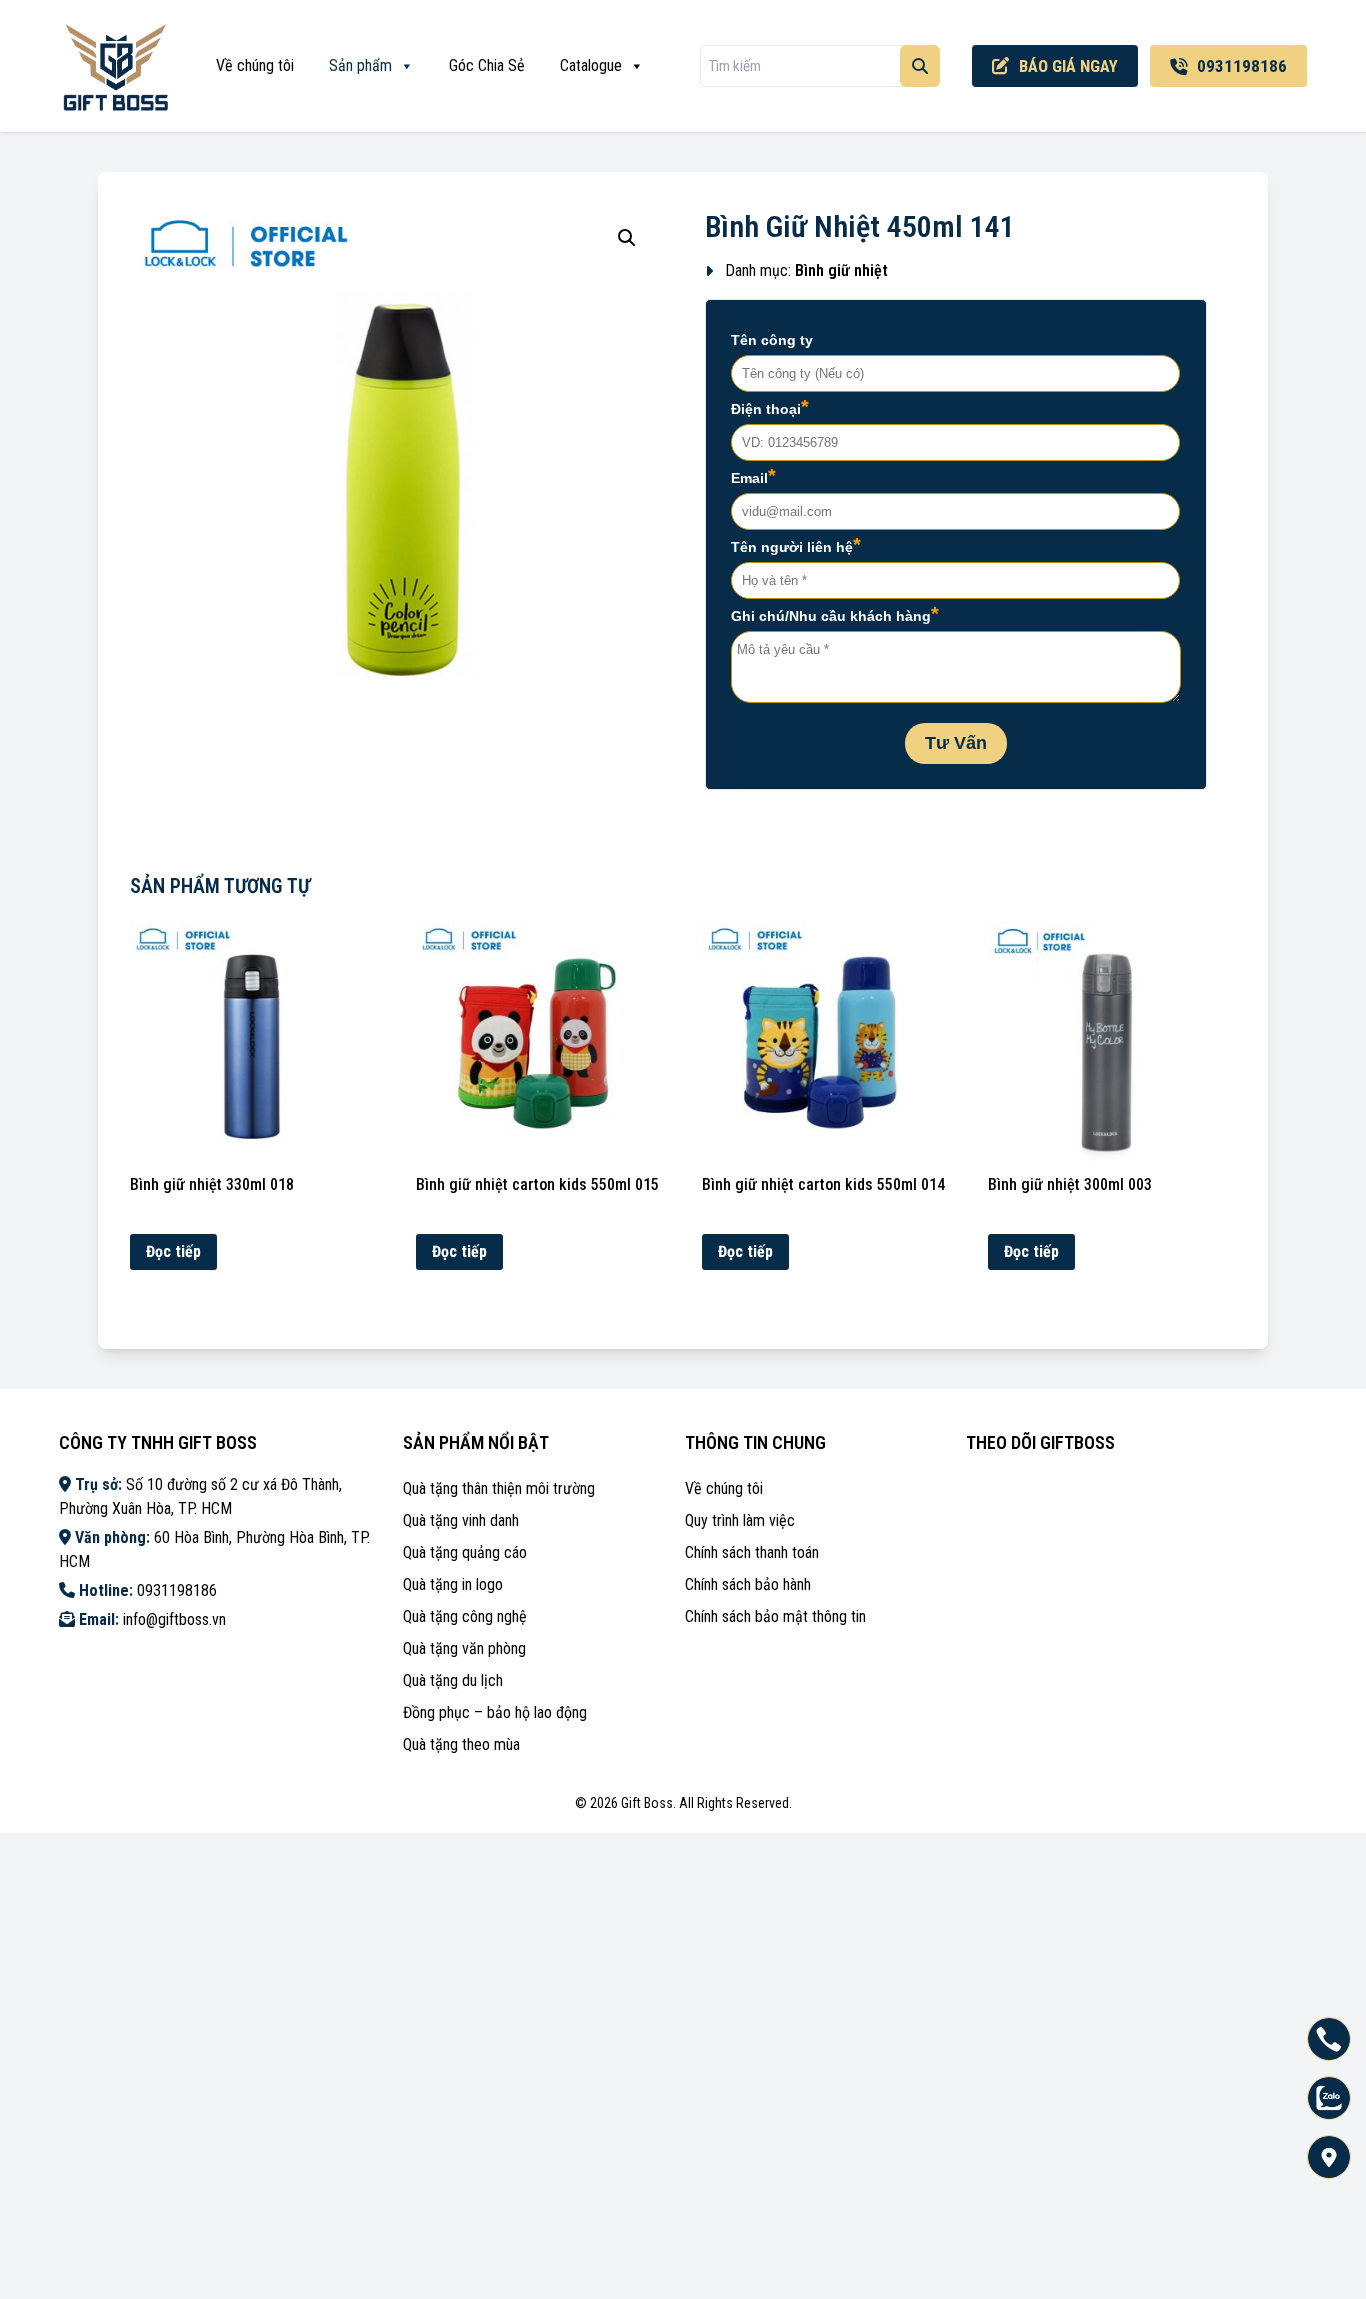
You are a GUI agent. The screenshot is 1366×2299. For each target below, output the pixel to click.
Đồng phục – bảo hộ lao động (495, 1712)
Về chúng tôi (255, 65)
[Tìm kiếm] (920, 66)
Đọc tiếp (173, 1251)
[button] (627, 238)
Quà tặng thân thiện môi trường (499, 1488)
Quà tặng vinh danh (461, 1520)
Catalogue (591, 65)
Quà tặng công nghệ (465, 1616)
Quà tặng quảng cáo (465, 1552)
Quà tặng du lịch (453, 1680)
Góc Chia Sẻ (487, 65)
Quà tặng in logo (453, 1584)
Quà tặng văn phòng (464, 1648)
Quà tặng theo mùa (461, 1744)
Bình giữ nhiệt (841, 270)
